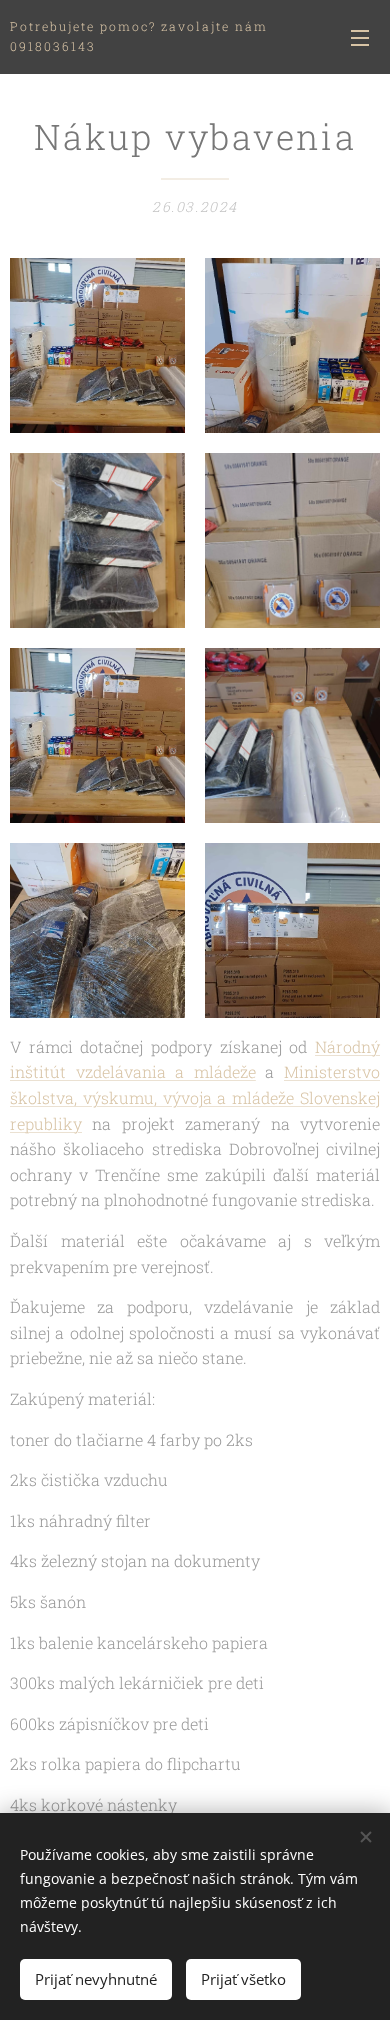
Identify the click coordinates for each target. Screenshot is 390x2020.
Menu (360, 37)
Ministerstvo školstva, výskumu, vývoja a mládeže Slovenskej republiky (195, 1097)
